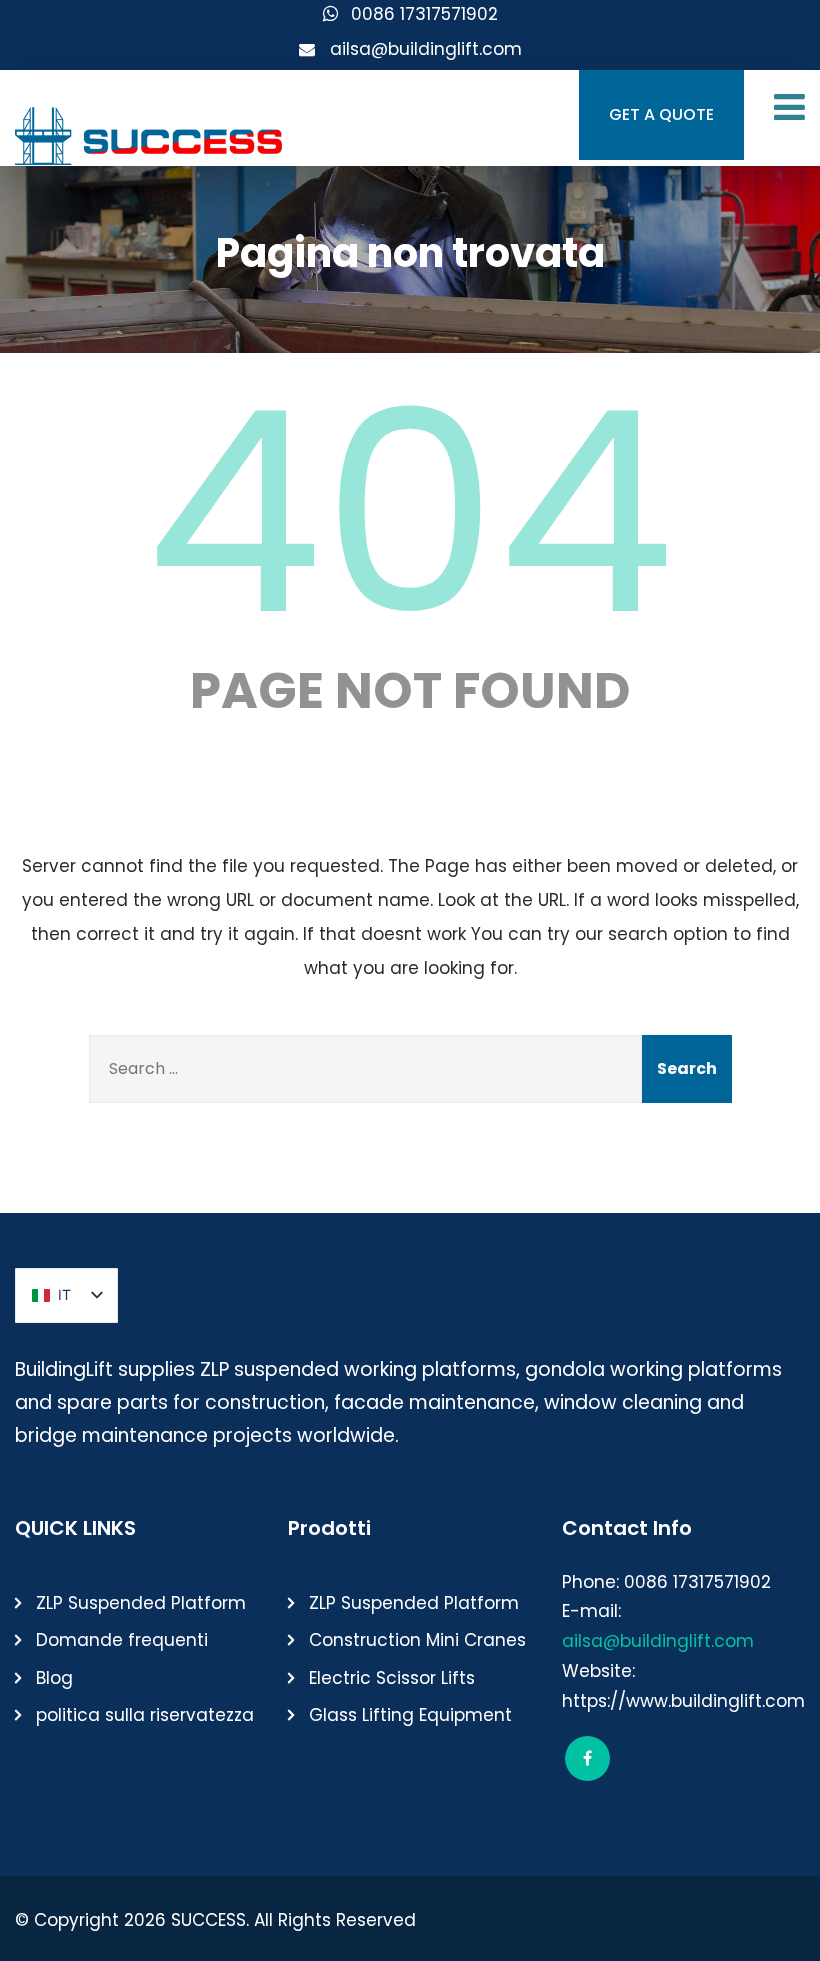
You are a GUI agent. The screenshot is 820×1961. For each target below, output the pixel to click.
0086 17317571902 (424, 14)
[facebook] (587, 1758)
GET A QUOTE (661, 114)
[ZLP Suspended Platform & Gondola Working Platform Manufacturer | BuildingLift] (150, 130)
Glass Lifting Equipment (410, 1715)
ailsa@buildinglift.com (426, 49)
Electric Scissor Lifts (392, 1678)
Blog (54, 1678)
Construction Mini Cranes (417, 1640)
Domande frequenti (122, 1640)
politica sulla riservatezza (145, 1715)
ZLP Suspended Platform (141, 1603)
